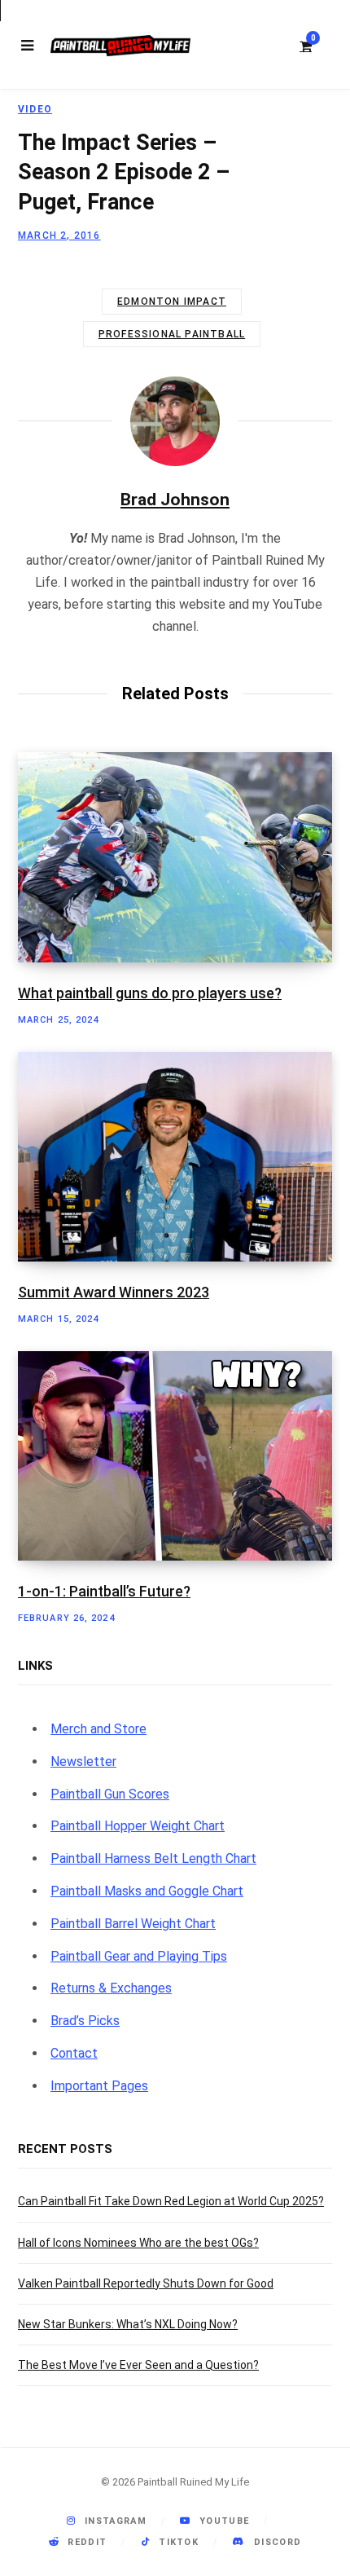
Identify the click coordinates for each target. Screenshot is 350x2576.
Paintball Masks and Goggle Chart (147, 1891)
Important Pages (99, 2086)
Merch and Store (98, 1729)
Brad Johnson (175, 500)
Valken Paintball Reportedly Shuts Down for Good (146, 2283)
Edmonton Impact (172, 302)
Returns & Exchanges (111, 1988)
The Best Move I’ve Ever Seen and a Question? (138, 2365)
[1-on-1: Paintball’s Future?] (175, 1456)
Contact (74, 2053)
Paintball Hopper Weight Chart (138, 1826)
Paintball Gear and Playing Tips (139, 1956)
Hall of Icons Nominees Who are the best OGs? (138, 2243)
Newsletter (83, 1761)
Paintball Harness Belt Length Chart (153, 1858)
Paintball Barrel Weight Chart (133, 1924)
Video (35, 109)
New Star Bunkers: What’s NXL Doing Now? (128, 2324)
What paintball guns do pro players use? (150, 993)
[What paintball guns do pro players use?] (175, 857)
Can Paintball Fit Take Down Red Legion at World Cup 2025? (171, 2201)
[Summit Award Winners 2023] (175, 1157)
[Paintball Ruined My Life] (120, 46)
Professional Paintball (172, 334)
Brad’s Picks (85, 2021)
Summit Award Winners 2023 (114, 1292)
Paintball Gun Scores (110, 1794)
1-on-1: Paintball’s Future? (104, 1591)
